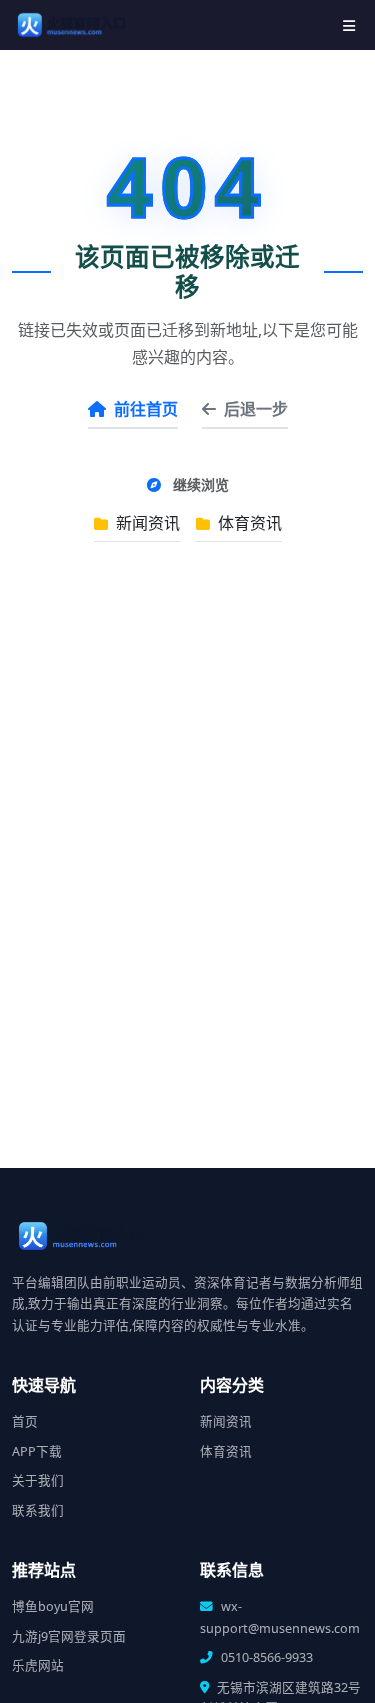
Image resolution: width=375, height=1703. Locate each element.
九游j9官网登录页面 (69, 1636)
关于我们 (38, 1480)
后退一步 (256, 409)
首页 (25, 1421)
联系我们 (38, 1510)
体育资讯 (248, 523)
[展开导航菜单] (349, 25)
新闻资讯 (146, 523)
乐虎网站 (38, 1665)
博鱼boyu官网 (53, 1606)
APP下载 (37, 1451)
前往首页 (146, 409)
